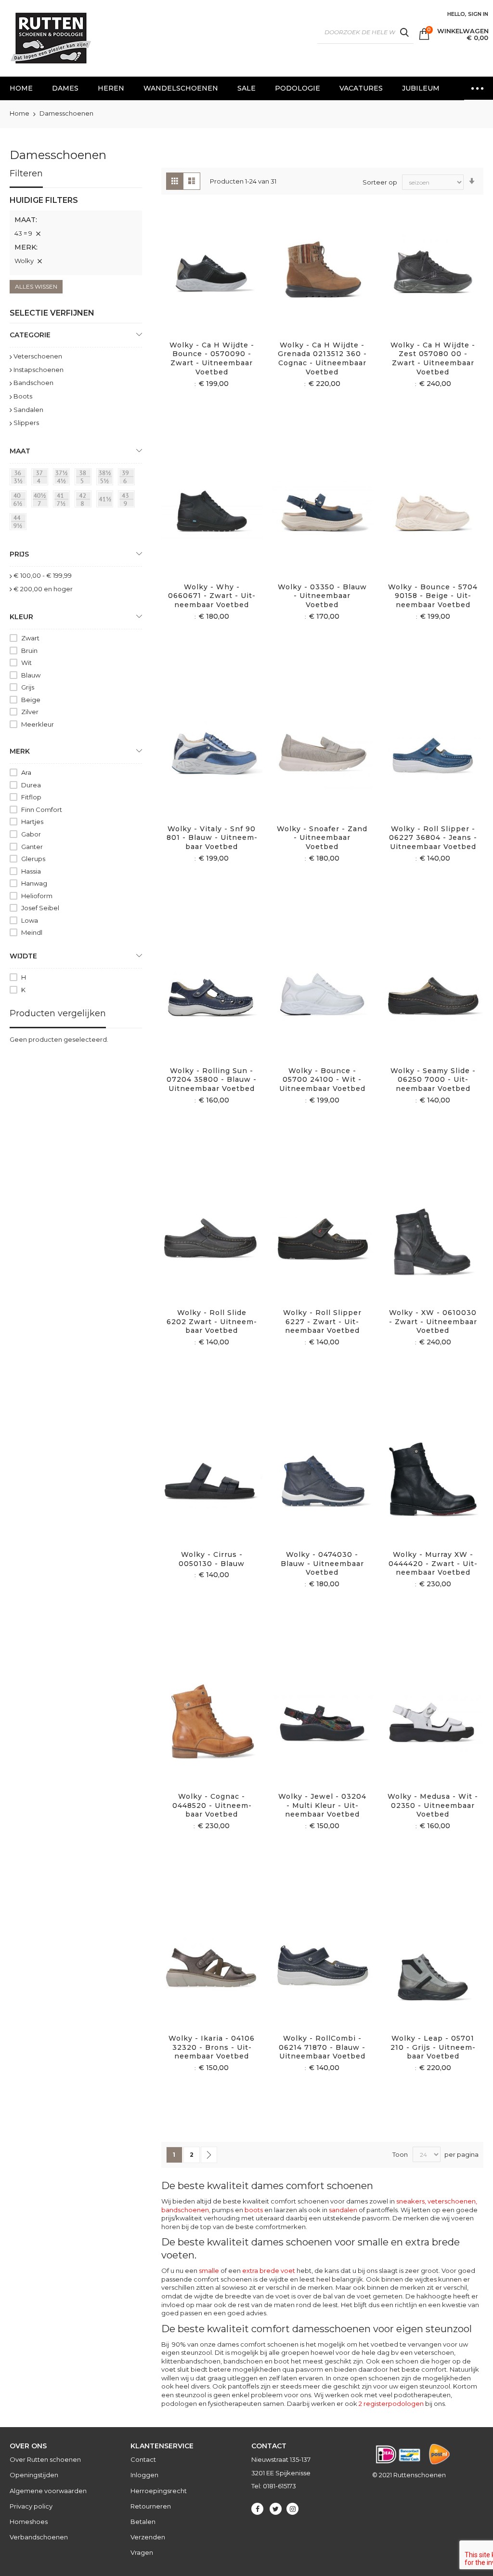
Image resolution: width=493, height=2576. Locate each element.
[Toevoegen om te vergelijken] (223, 283)
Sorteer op (380, 182)
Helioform (37, 896)
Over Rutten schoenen (45, 2459)
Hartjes (32, 822)
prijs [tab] (19, 554)
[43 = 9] (128, 501)
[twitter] (276, 2509)
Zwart (30, 638)
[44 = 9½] (20, 523)
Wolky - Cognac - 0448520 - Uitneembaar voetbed (212, 1806)
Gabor (31, 834)
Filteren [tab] (26, 173)
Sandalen (28, 410)
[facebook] (257, 2509)
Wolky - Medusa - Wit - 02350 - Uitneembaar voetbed (433, 1806)
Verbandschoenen (39, 2537)
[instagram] (292, 2509)
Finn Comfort (42, 810)
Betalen (143, 2522)
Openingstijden (34, 2475)
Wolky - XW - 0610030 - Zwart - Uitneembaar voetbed (433, 1322)
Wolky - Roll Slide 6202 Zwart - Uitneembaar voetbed (212, 1322)
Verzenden (148, 2537)
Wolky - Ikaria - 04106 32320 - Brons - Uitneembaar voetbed (212, 2047)
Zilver (30, 712)
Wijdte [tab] (23, 956)
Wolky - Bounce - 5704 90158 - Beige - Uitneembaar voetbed (433, 596)
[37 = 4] (41, 478)
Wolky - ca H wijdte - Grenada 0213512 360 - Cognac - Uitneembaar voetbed (322, 359)
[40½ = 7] (41, 501)
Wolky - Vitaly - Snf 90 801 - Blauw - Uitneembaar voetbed (212, 838)
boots (254, 2210)
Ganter (32, 847)
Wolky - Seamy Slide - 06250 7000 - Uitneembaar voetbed (433, 1080)
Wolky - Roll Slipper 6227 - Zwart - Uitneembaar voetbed (322, 1322)
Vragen (142, 2552)
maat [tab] (20, 451)
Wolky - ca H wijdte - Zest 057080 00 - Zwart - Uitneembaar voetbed (433, 359)
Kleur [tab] (21, 617)
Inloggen (144, 2475)
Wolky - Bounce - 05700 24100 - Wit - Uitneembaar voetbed (322, 1080)
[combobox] (365, 32)
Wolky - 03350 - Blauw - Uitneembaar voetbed (322, 596)
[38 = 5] (85, 478)
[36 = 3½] (20, 478)
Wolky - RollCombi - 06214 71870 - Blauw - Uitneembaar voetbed (322, 2047)
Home (20, 113)
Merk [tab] (20, 751)
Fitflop (31, 797)
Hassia (31, 871)
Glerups (33, 859)
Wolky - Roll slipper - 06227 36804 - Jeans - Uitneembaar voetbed (433, 838)
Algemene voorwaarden (48, 2491)
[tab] (76, 235)
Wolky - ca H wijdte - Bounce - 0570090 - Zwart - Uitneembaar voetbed (212, 359)
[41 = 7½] (63, 501)
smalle (209, 2271)
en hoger (43, 589)
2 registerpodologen (391, 2403)
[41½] (106, 501)
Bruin (29, 651)
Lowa (30, 920)
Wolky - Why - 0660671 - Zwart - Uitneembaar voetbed (212, 596)
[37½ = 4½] (63, 478)
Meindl (32, 932)
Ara (26, 772)
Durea (31, 785)
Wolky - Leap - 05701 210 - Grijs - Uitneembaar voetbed (433, 2047)
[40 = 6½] (20, 501)
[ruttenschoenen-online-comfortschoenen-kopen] (50, 38)
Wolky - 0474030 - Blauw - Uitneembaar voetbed (322, 1564)
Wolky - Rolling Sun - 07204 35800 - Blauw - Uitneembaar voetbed (212, 1080)
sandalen (343, 2210)
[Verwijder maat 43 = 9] (38, 234)
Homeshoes (29, 2522)
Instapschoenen (39, 370)
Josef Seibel (40, 908)
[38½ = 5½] (106, 478)
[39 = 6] (128, 478)
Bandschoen (33, 383)
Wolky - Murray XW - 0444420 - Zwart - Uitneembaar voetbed (433, 1564)
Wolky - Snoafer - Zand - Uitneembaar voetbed (322, 838)
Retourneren (151, 2506)
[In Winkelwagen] (201, 283)
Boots (23, 396)
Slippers (26, 423)
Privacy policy (31, 2506)
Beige (31, 700)
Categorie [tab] (30, 335)
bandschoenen (185, 2210)
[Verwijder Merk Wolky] (39, 261)
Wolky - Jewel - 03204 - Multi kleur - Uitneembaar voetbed (322, 1806)
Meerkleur (38, 724)
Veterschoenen (38, 356)
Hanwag (34, 883)
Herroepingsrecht (159, 2491)
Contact (143, 2459)
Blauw (31, 675)
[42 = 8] (85, 501)
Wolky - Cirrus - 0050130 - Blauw (212, 1559)
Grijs (28, 687)
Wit (26, 663)
